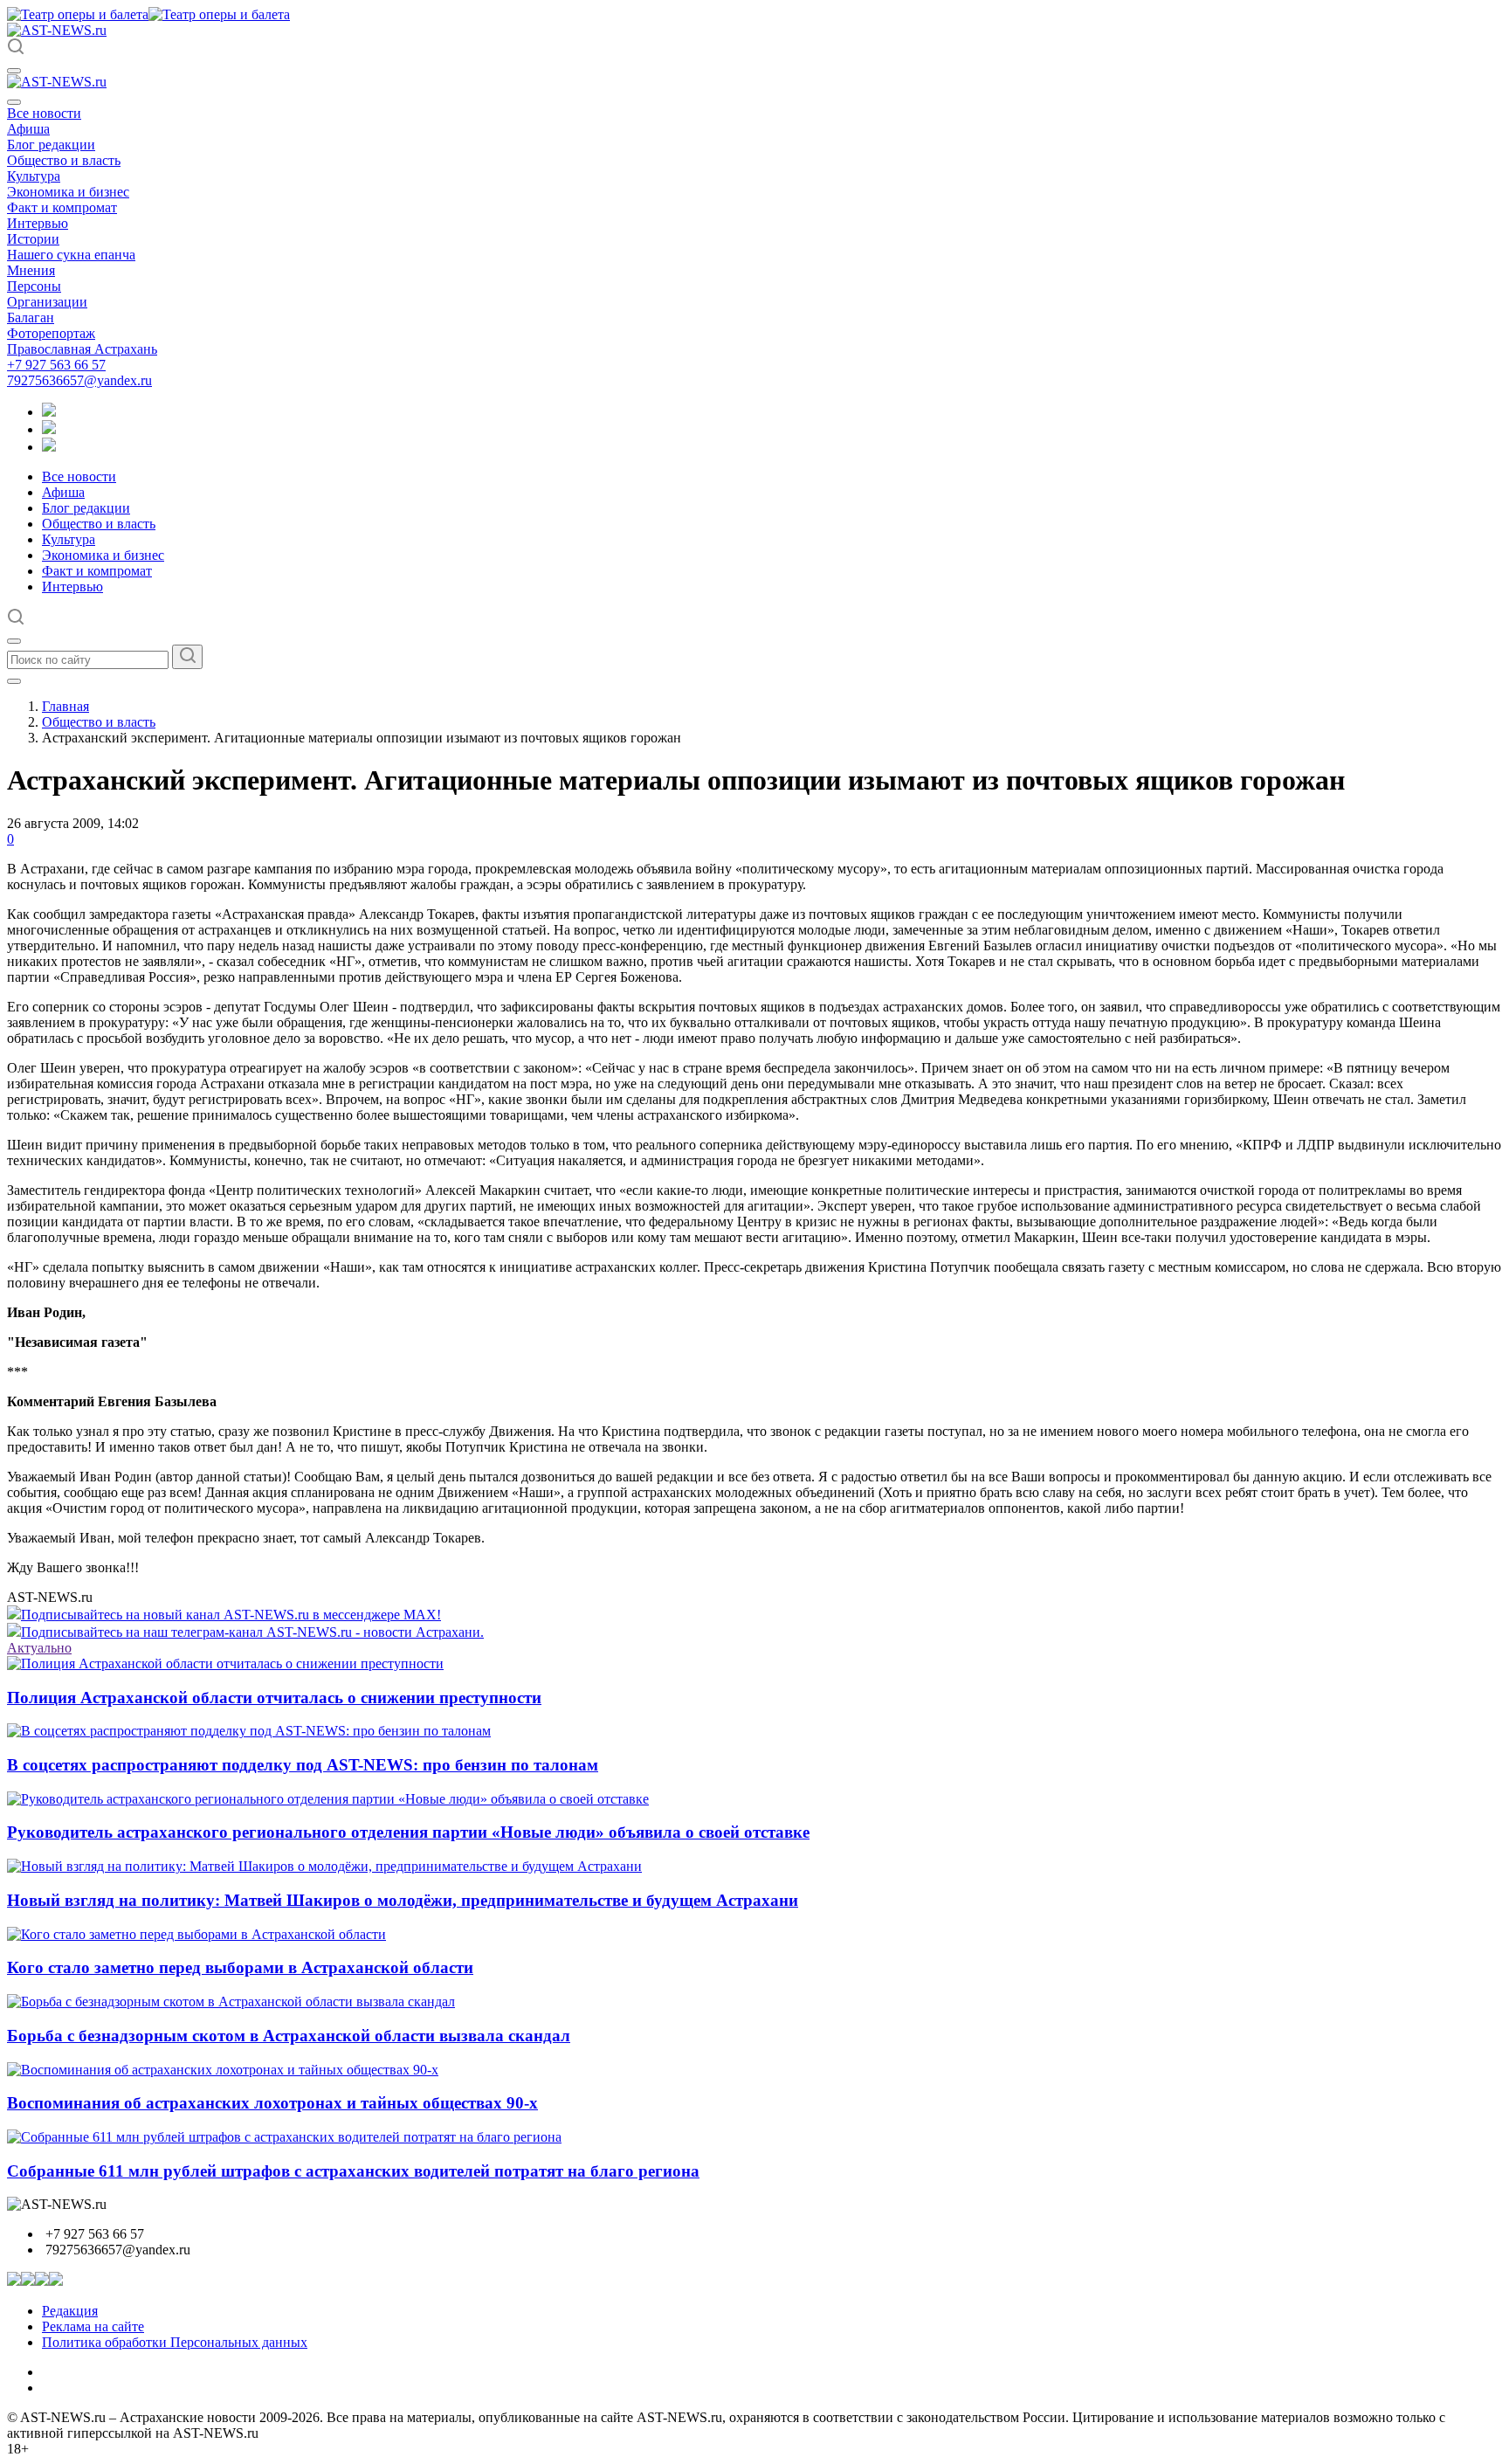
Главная (65, 706)
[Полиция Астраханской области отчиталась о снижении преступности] (225, 1663)
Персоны (34, 286)
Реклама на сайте (93, 2326)
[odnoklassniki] (49, 429)
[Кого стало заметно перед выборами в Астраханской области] (196, 1934)
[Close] (14, 102)
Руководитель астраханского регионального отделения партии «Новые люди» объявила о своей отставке (408, 1832)
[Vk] (49, 447)
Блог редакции (51, 145)
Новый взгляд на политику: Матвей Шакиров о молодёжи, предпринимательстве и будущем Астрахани (403, 1900)
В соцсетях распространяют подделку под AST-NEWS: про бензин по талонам (303, 1765)
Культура (34, 176)
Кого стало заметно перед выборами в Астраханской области (240, 1967)
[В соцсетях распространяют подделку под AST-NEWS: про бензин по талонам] (249, 1731)
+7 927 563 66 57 (56, 365)
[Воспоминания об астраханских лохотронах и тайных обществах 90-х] (223, 2070)
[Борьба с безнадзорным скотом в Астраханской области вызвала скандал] (231, 2002)
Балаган (31, 317)
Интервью (38, 223)
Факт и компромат (62, 207)
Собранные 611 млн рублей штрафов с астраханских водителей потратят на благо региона (353, 2171)
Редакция (70, 2311)
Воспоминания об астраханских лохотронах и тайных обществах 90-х (272, 2103)
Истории (33, 239)
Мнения (31, 270)
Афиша (28, 129)
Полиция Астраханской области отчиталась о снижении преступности (274, 1698)
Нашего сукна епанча (71, 255)
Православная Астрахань (82, 349)
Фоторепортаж (51, 333)
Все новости (44, 113)
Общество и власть (64, 160)
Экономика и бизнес (68, 192)
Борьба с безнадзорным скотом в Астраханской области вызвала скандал (289, 2036)
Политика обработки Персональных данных (175, 2342)
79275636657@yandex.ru (79, 380)
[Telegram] (49, 412)
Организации (47, 302)
